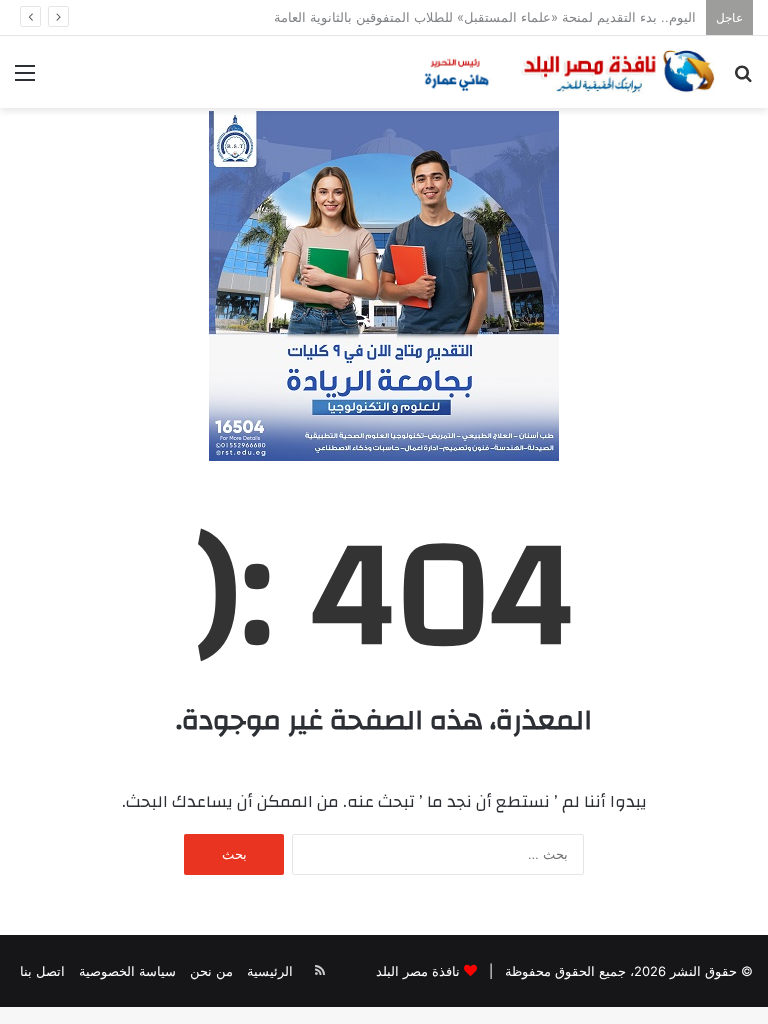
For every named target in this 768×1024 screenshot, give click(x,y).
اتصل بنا (42, 971)
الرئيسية (270, 971)
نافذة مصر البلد (418, 971)
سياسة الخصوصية (127, 971)
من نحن (211, 971)
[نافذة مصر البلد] (567, 72)
